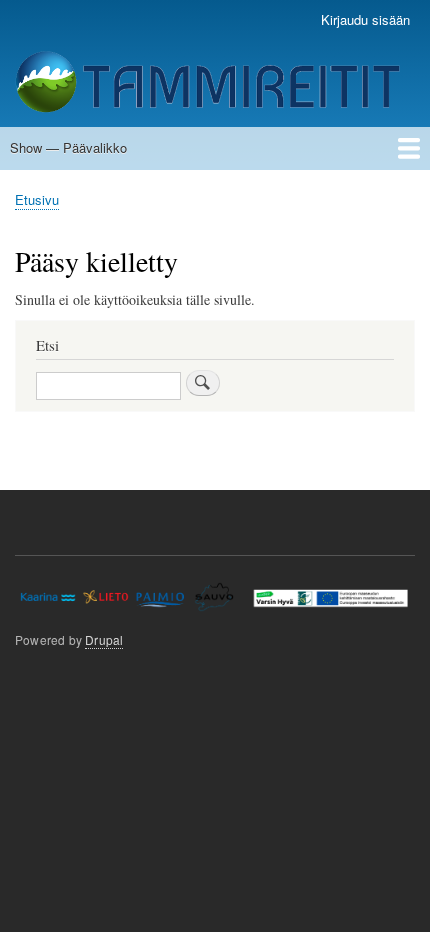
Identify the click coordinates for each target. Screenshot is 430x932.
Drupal (104, 639)
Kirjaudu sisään (365, 19)
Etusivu (37, 199)
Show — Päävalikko (68, 147)
